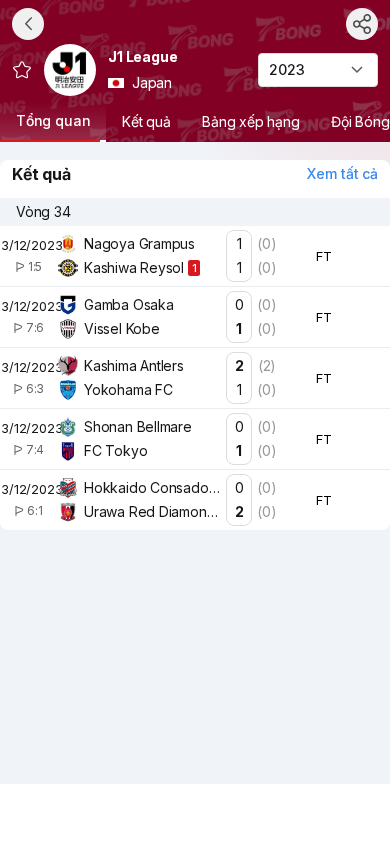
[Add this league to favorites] (22, 70)
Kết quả (146, 121)
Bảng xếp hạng (251, 121)
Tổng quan (53, 120)
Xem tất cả (342, 173)
